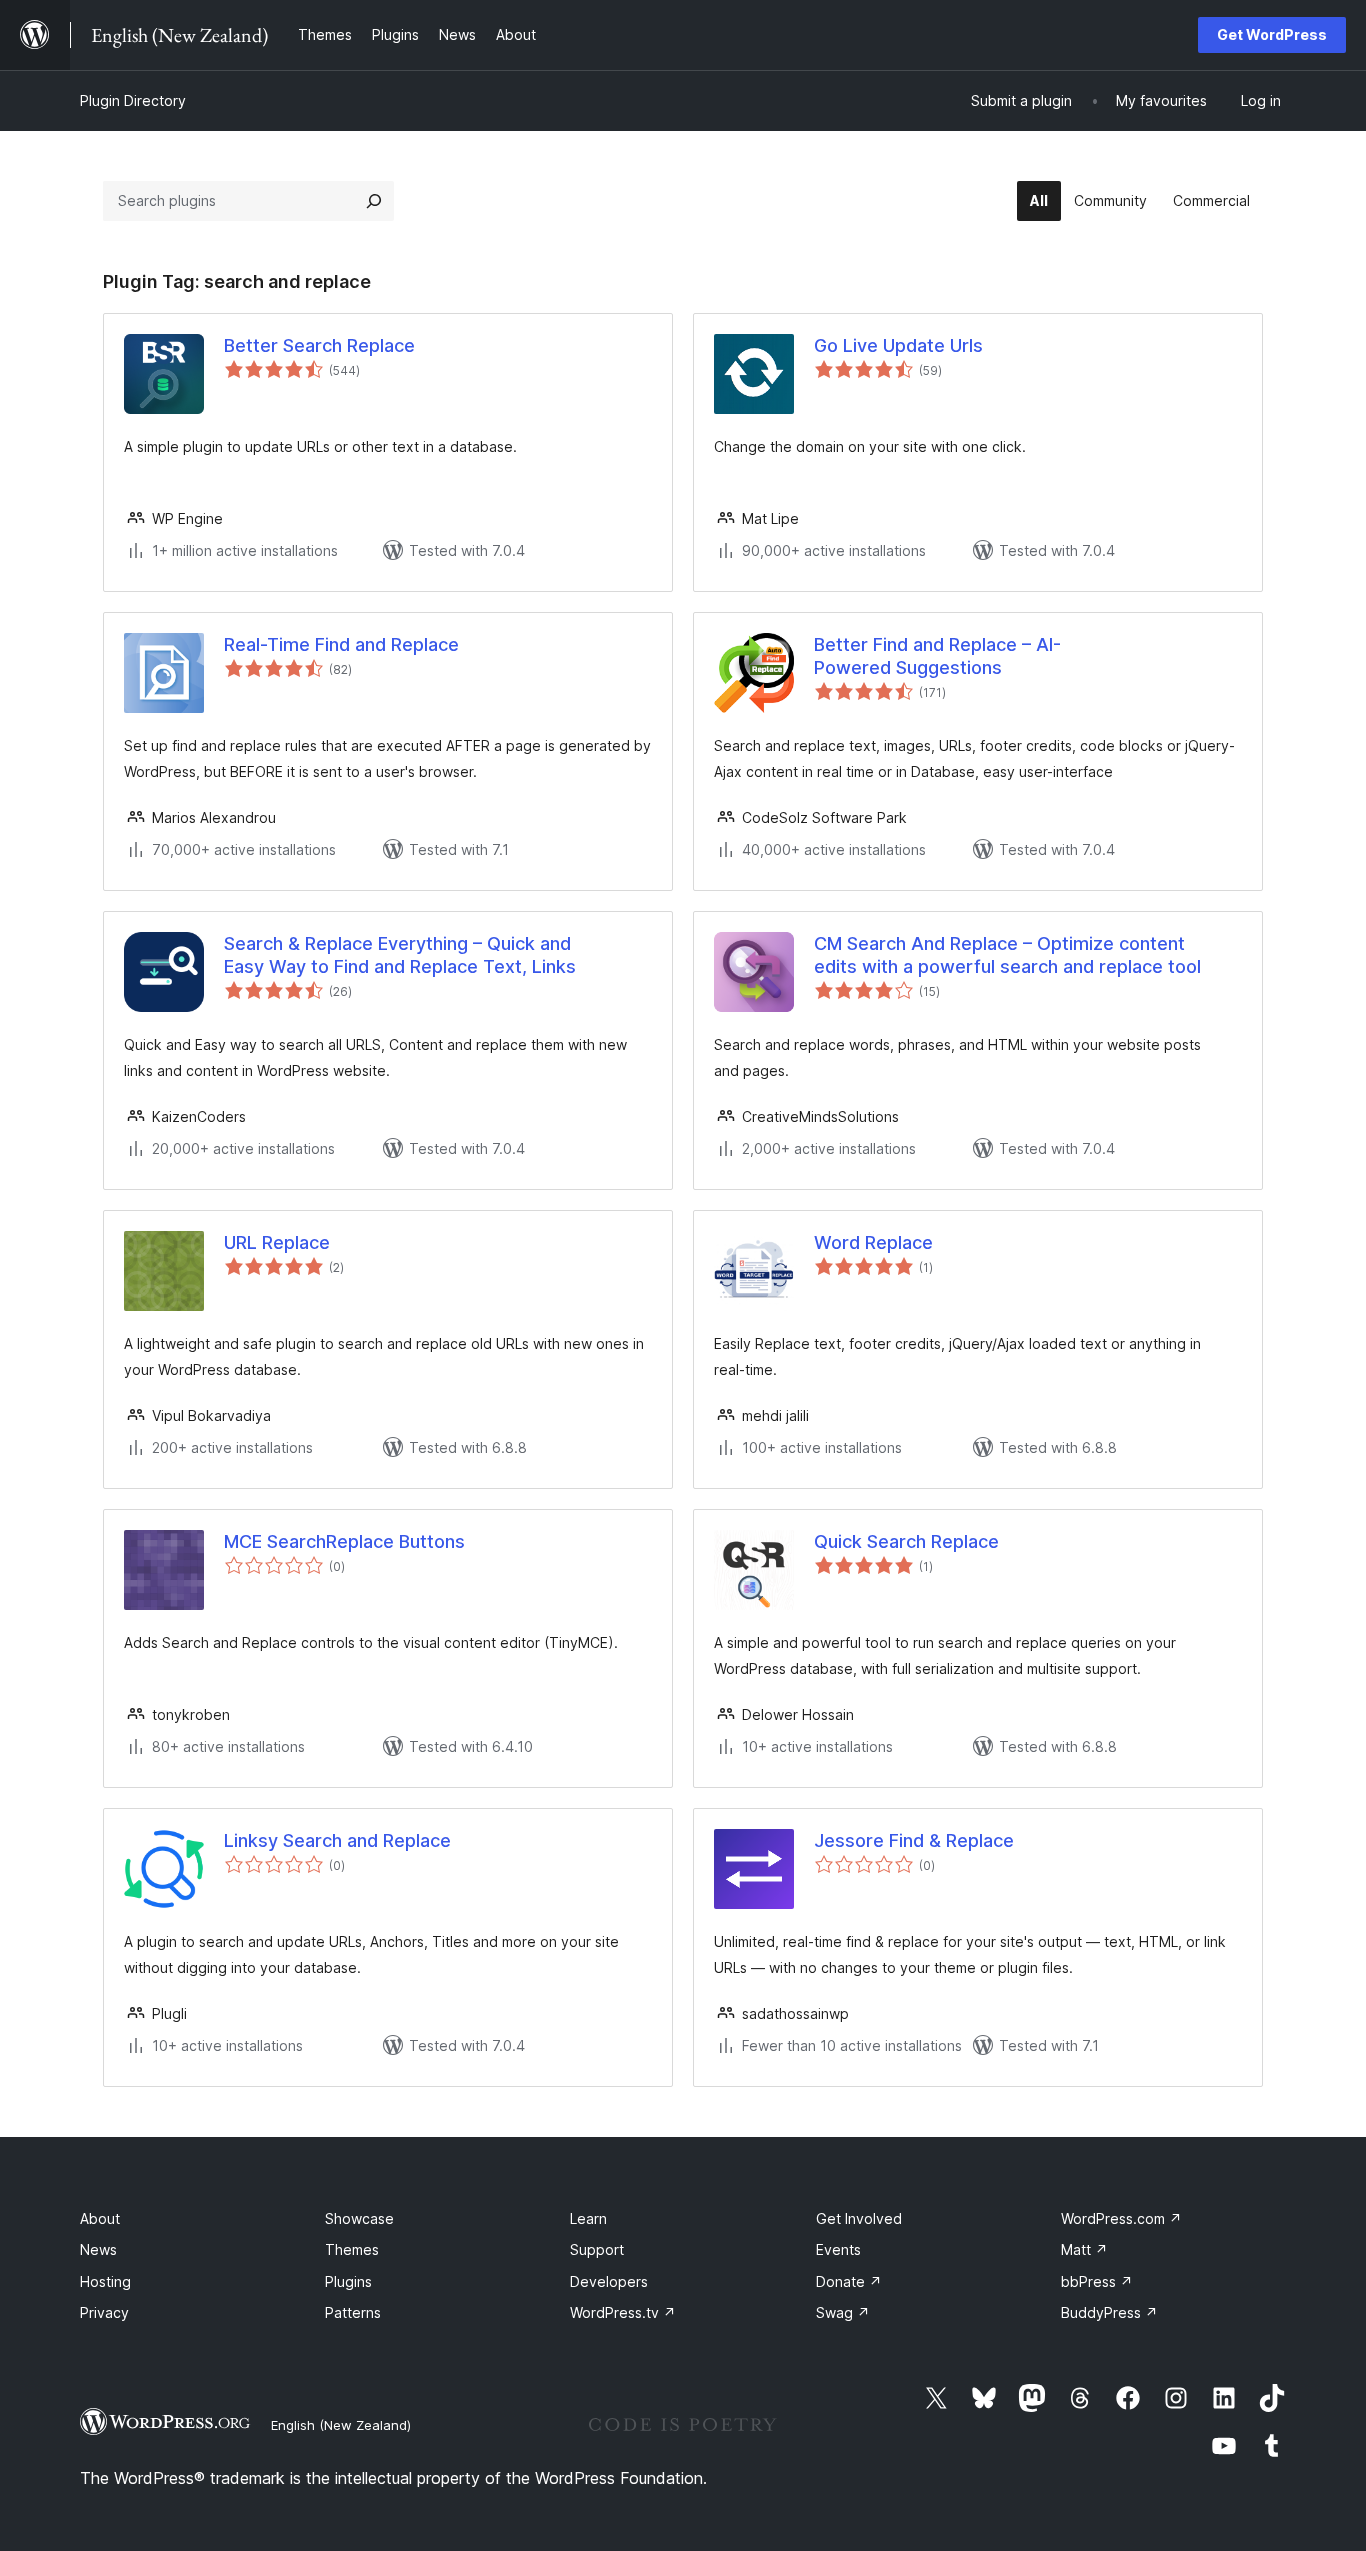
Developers (609, 2281)
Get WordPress (1272, 34)
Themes (352, 2249)
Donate (849, 2281)
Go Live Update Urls (898, 345)
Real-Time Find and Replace (341, 644)
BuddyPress (1109, 2312)
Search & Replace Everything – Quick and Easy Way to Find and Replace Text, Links (400, 955)
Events (838, 2249)
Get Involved (859, 2218)
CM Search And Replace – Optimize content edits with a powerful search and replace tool (1007, 955)
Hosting (105, 2281)
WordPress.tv (623, 2312)
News (98, 2249)
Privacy (104, 2312)
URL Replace (277, 1242)
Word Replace (873, 1242)
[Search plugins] (374, 201)
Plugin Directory (133, 100)
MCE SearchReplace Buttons (344, 1541)
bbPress (1097, 2281)
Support (597, 2249)
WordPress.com (1121, 2218)
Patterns (353, 2312)
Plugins (348, 2281)
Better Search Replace (319, 345)
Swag (843, 2312)
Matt (1084, 2249)
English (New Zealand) (341, 2425)
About (100, 2218)
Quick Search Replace (906, 1541)
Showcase (359, 2218)
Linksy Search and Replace (337, 1840)
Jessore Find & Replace (914, 1840)
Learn (588, 2218)
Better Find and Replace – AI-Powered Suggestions (937, 656)
